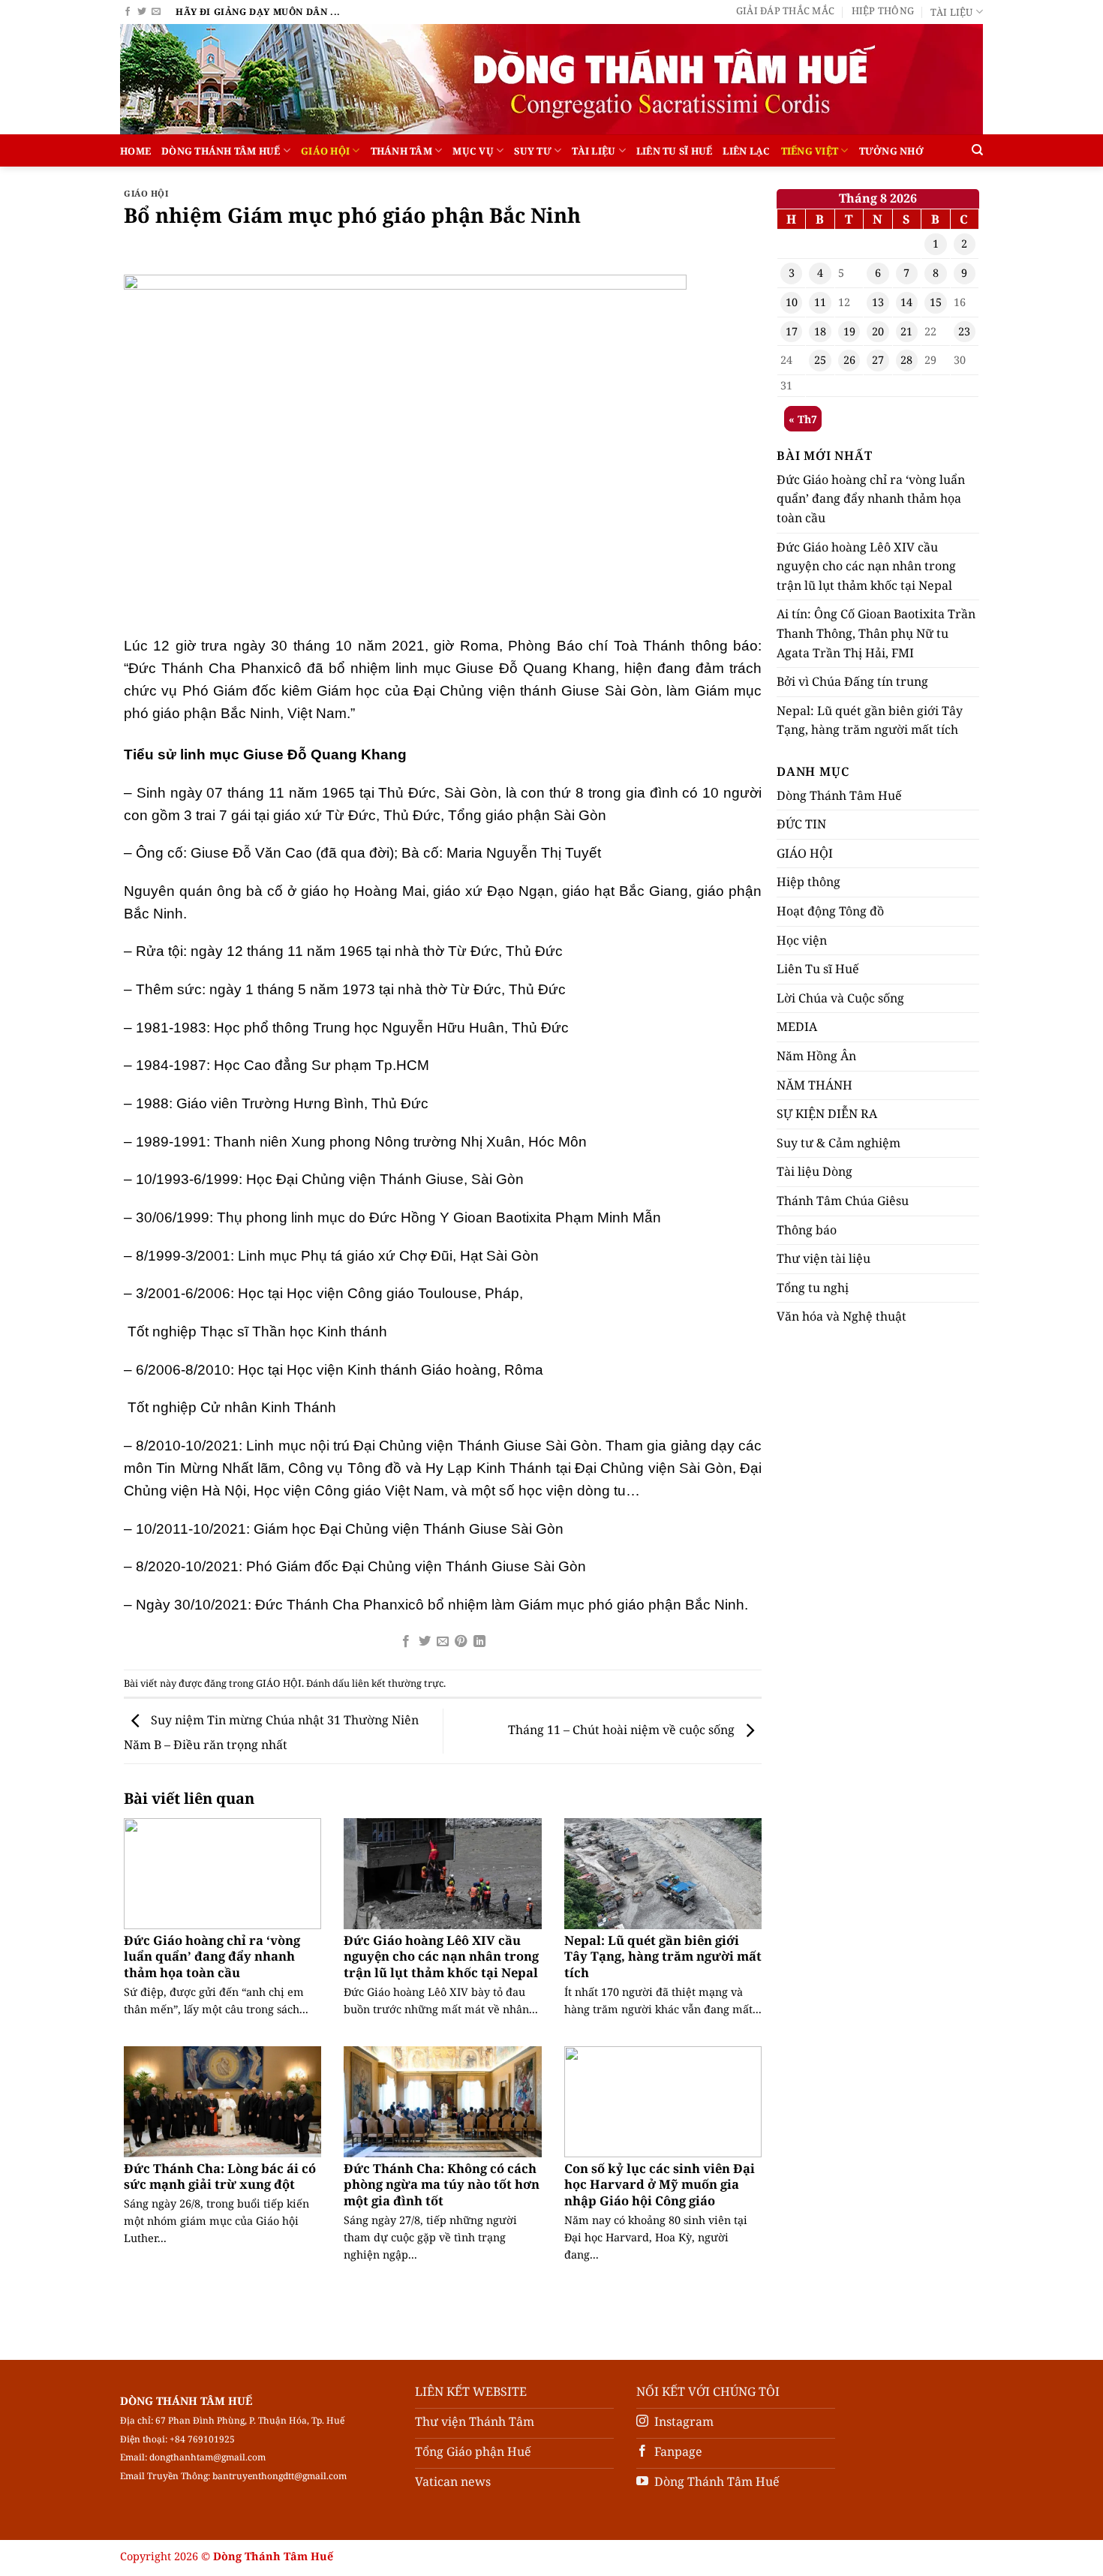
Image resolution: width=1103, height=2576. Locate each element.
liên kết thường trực (398, 1683)
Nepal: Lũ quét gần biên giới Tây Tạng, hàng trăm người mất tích (663, 1957)
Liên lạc (746, 151)
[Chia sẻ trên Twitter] (424, 1642)
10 (792, 302)
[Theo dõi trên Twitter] (142, 12)
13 (878, 302)
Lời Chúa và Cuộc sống (840, 998)
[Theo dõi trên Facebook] (128, 12)
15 (936, 302)
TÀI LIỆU (594, 151)
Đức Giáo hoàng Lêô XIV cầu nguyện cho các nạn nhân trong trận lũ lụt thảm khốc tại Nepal (441, 1957)
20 (878, 331)
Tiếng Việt (810, 151)
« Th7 (803, 419)
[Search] (977, 150)
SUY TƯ (533, 151)
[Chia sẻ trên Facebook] (406, 1642)
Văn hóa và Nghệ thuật (842, 1316)
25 (820, 360)
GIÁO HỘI (325, 151)
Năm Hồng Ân (816, 1056)
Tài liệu (951, 12)
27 (878, 360)
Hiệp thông (883, 11)
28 (906, 360)
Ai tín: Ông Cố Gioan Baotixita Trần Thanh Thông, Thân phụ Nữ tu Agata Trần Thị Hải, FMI (876, 633)
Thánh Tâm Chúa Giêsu (843, 1201)
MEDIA (797, 1026)
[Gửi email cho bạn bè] (443, 1642)
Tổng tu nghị (813, 1288)
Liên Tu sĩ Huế (675, 151)
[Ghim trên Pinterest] (461, 1642)
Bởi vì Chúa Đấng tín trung (852, 681)
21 (906, 331)
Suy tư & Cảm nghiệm (839, 1143)
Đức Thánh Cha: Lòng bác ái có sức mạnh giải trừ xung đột (220, 2176)
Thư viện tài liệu (823, 1258)
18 (820, 331)
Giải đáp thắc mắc (785, 11)
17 (792, 331)
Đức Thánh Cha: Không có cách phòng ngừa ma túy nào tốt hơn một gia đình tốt (442, 2185)
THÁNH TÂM (401, 151)
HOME (135, 151)
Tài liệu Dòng (814, 1171)
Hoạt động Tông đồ (830, 911)
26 (849, 360)
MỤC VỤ (473, 151)
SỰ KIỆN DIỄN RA (827, 1114)
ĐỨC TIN (801, 824)
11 (820, 302)
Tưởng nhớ (891, 151)
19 (849, 331)
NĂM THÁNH (814, 1085)
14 (906, 302)
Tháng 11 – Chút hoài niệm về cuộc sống (623, 1730)
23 (964, 331)
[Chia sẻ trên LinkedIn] (479, 1642)
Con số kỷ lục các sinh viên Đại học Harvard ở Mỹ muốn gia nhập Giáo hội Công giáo (660, 2185)
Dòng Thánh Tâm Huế (221, 151)
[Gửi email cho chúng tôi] (156, 12)
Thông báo (807, 1230)
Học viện (802, 940)
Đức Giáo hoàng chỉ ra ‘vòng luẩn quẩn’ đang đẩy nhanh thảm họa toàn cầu (212, 1957)
